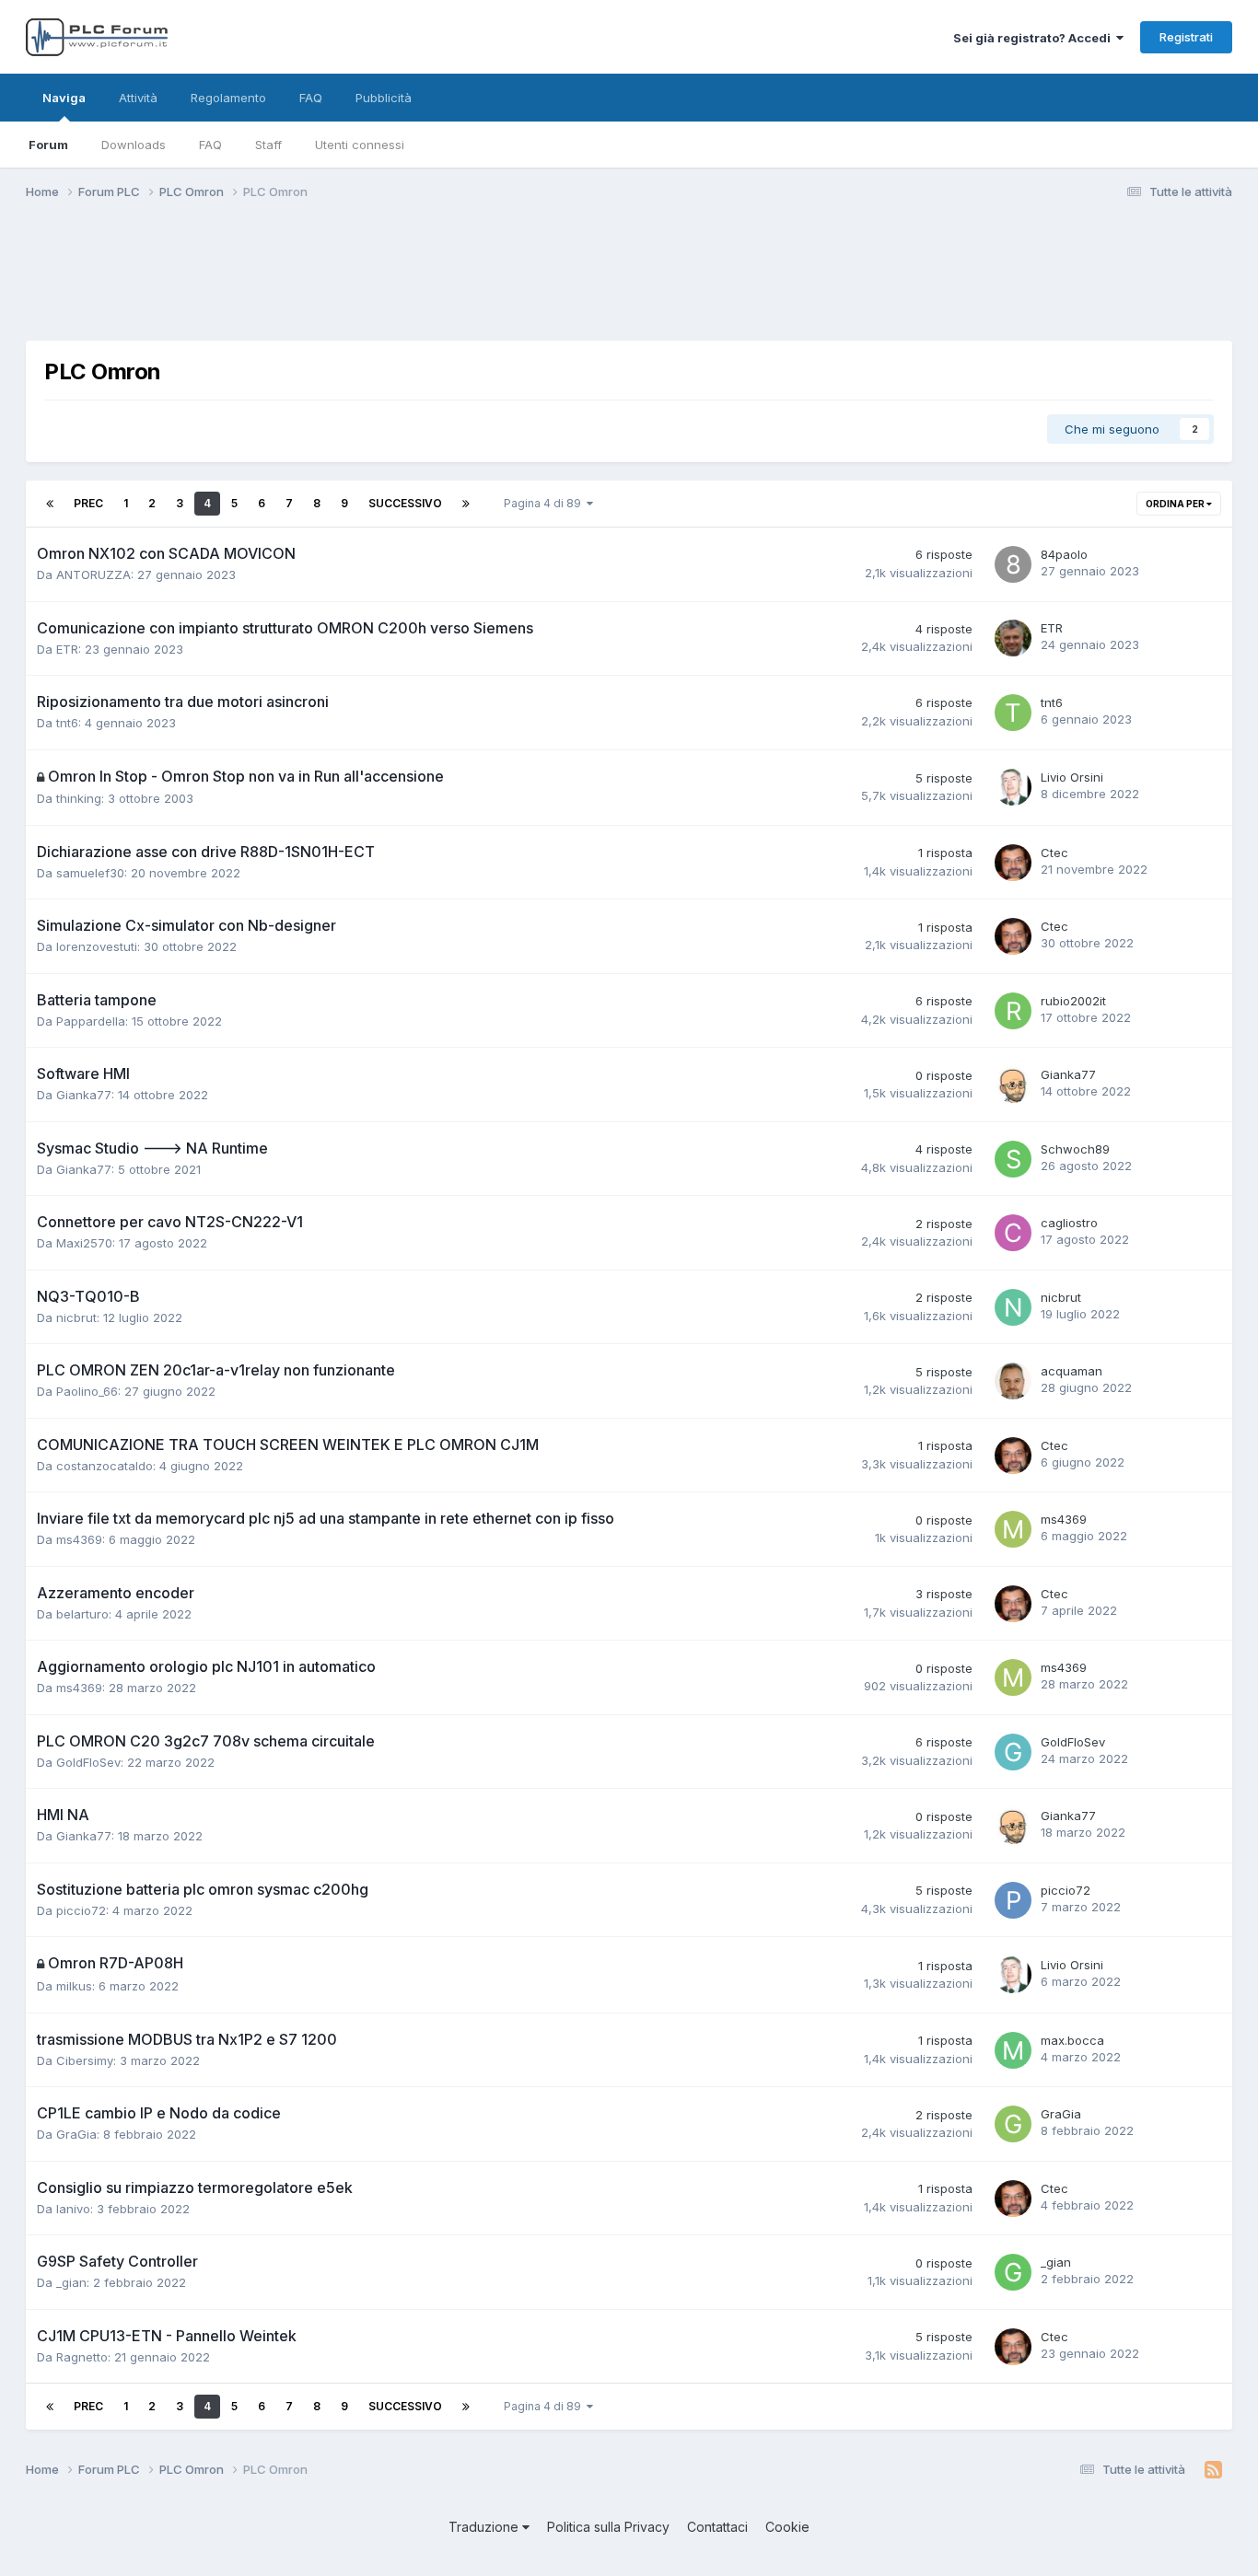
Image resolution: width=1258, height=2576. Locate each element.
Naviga (64, 98)
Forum (48, 145)
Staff (268, 145)
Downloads (134, 145)
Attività (138, 98)
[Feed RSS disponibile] (1213, 2470)
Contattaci (717, 2527)
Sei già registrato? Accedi (1035, 38)
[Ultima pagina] (466, 504)
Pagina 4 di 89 (545, 503)
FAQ (210, 145)
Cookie (787, 2527)
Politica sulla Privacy (608, 2527)
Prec (88, 503)
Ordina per (1176, 504)
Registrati (1186, 37)
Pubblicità (384, 98)
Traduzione (485, 2527)
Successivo (405, 503)
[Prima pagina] (50, 504)
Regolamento (228, 98)
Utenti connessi (360, 145)
